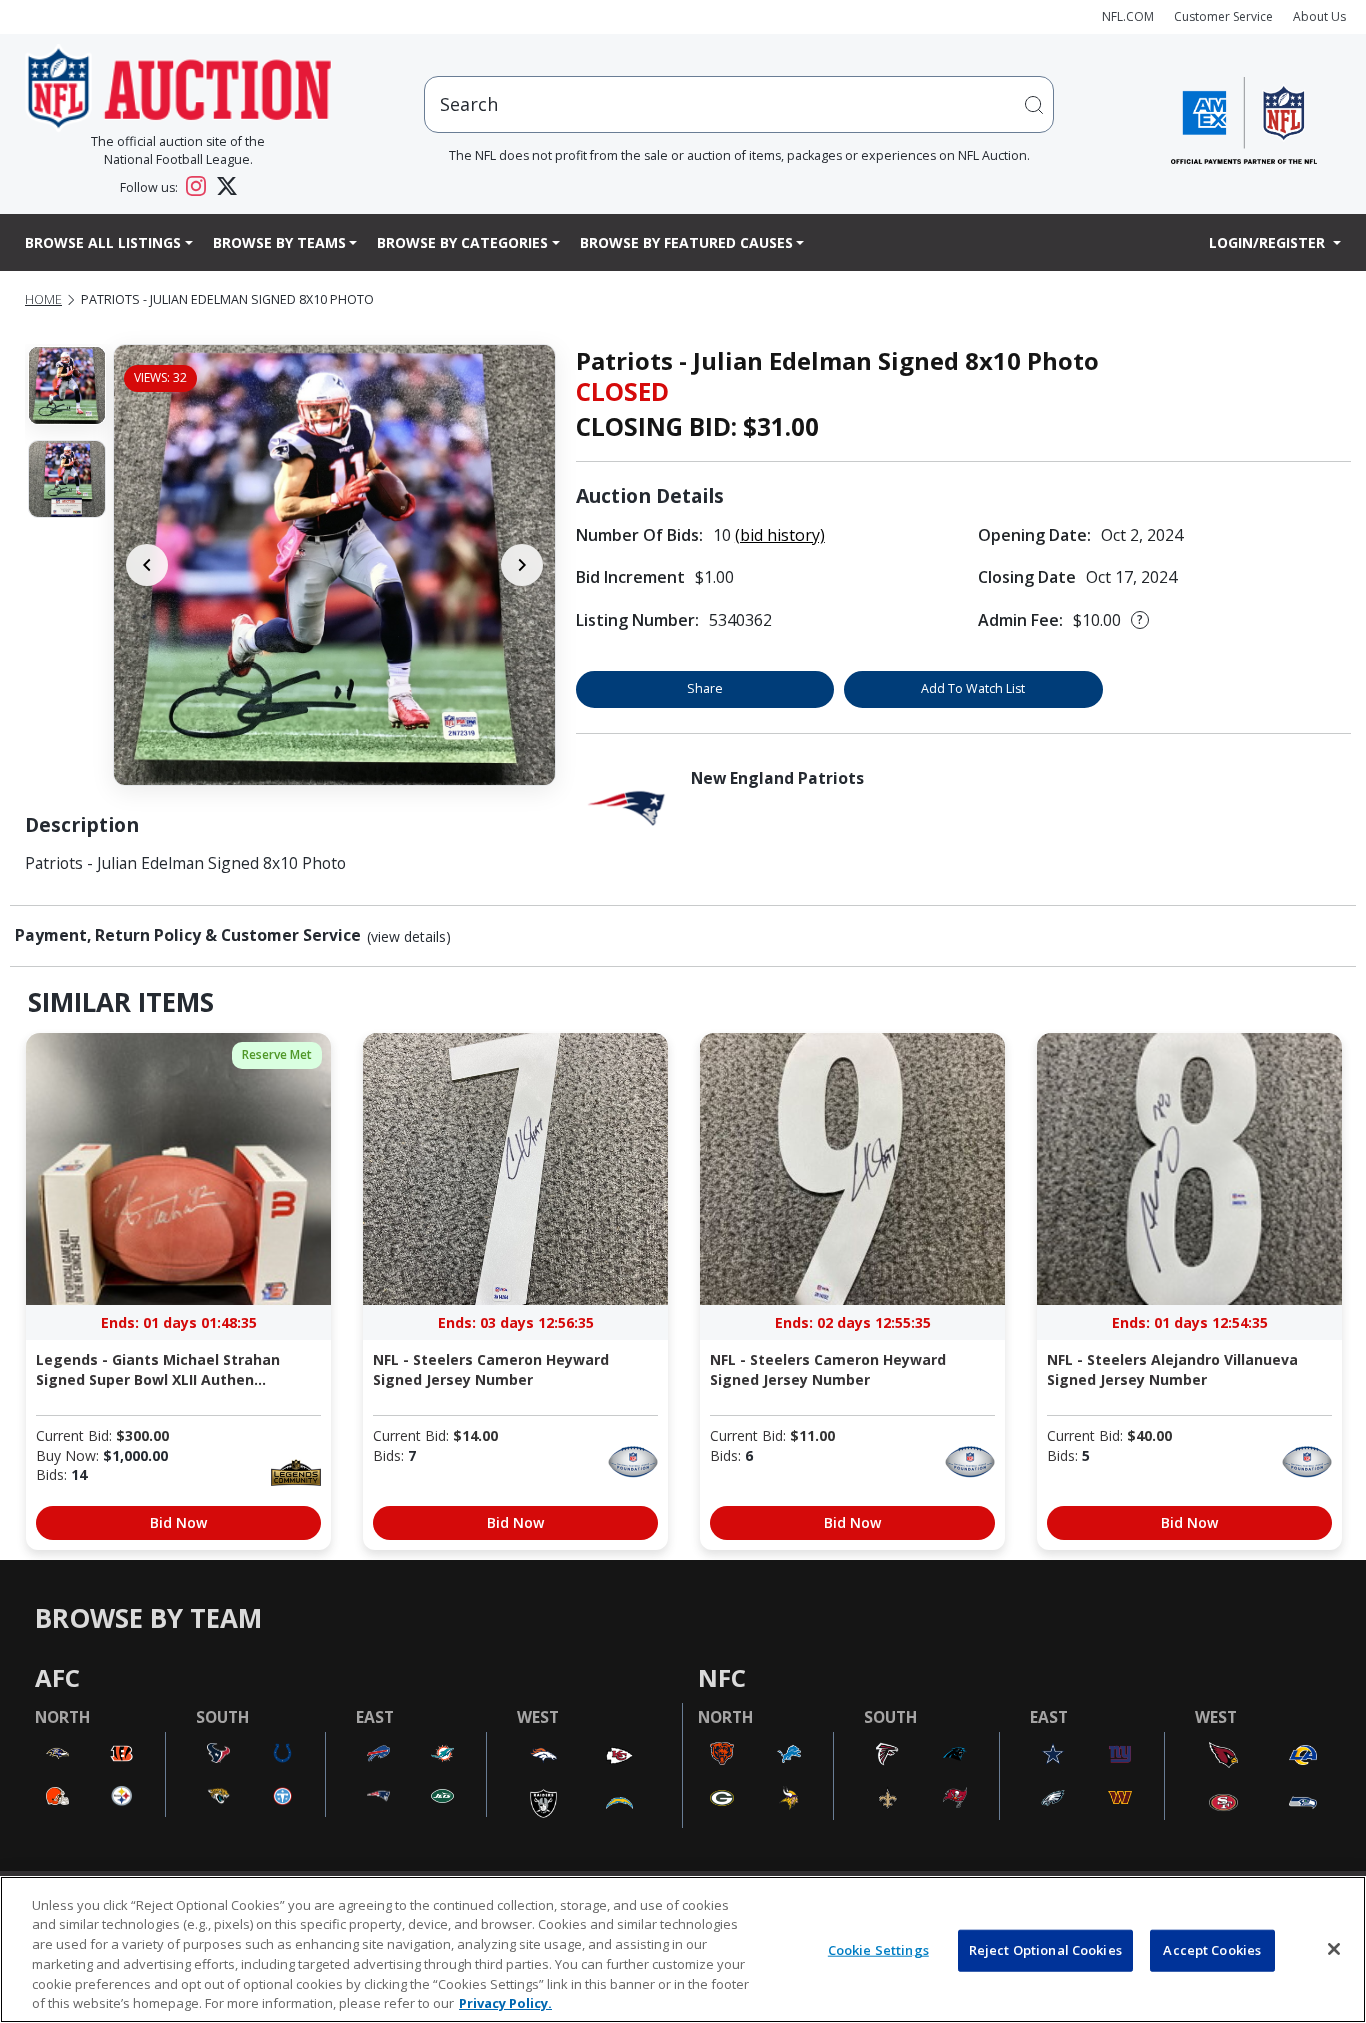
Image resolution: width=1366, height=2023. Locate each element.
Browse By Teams (279, 242)
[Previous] (147, 565)
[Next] (522, 565)
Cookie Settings (878, 1950)
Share (705, 688)
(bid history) (780, 535)
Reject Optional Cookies (1045, 1950)
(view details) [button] (409, 937)
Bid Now (178, 1522)
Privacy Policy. (505, 2002)
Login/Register (1269, 242)
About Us (1319, 16)
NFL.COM (1128, 16)
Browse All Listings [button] (103, 242)
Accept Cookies (1212, 1950)
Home (43, 299)
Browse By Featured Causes (686, 242)
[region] (683, 1949)
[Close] (1334, 1949)
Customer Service (1223, 16)
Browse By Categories (462, 242)
